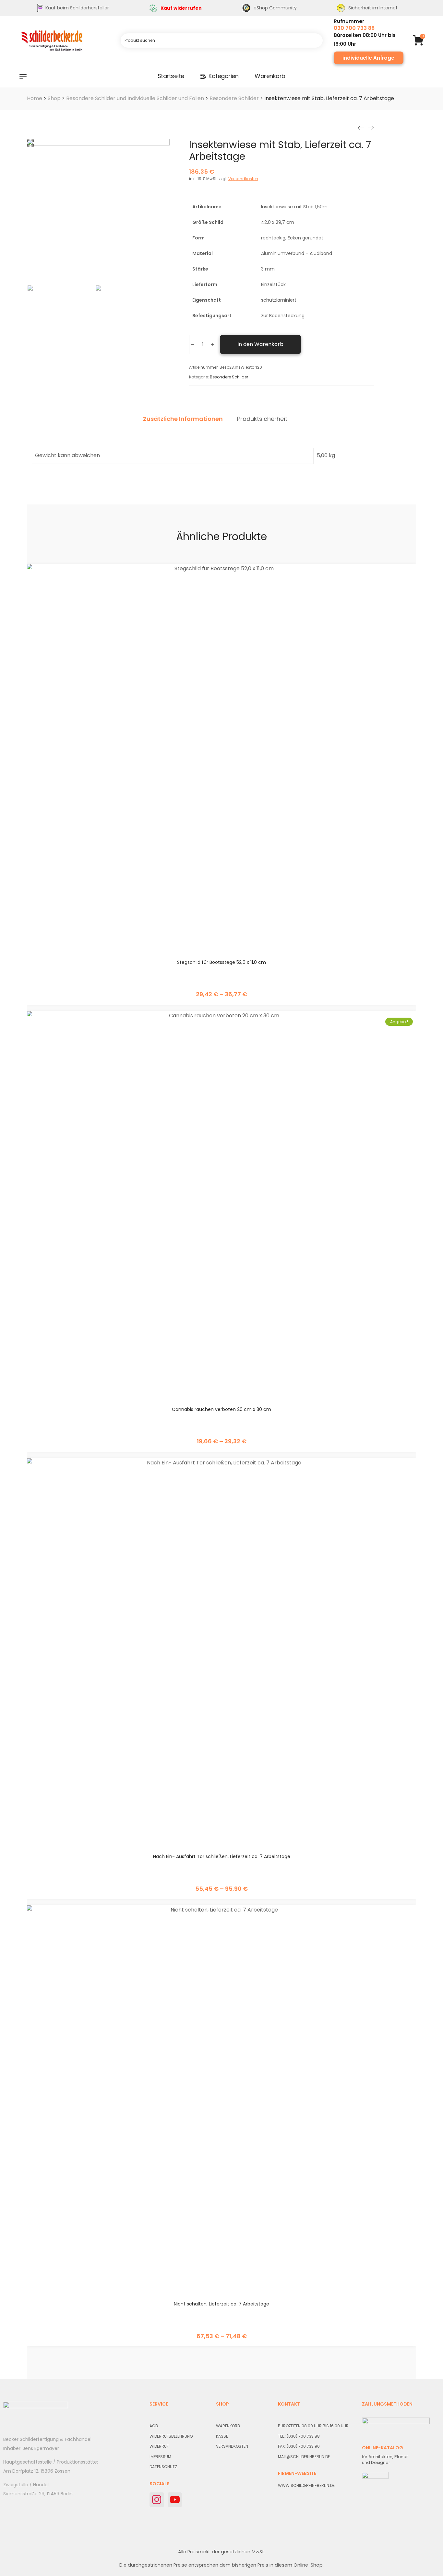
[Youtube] (175, 2500)
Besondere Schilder (234, 98)
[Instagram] (157, 2500)
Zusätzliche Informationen (183, 419)
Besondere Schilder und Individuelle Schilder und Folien (135, 98)
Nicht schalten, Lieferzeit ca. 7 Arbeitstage (221, 2304)
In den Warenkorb (260, 344)
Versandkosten (243, 179)
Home (35, 98)
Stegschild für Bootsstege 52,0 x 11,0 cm (221, 962)
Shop (54, 98)
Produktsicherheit (262, 419)
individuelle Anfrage (368, 58)
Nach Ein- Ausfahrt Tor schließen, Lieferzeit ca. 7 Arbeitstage (222, 1856)
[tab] (183, 422)
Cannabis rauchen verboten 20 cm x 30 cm (221, 1409)
